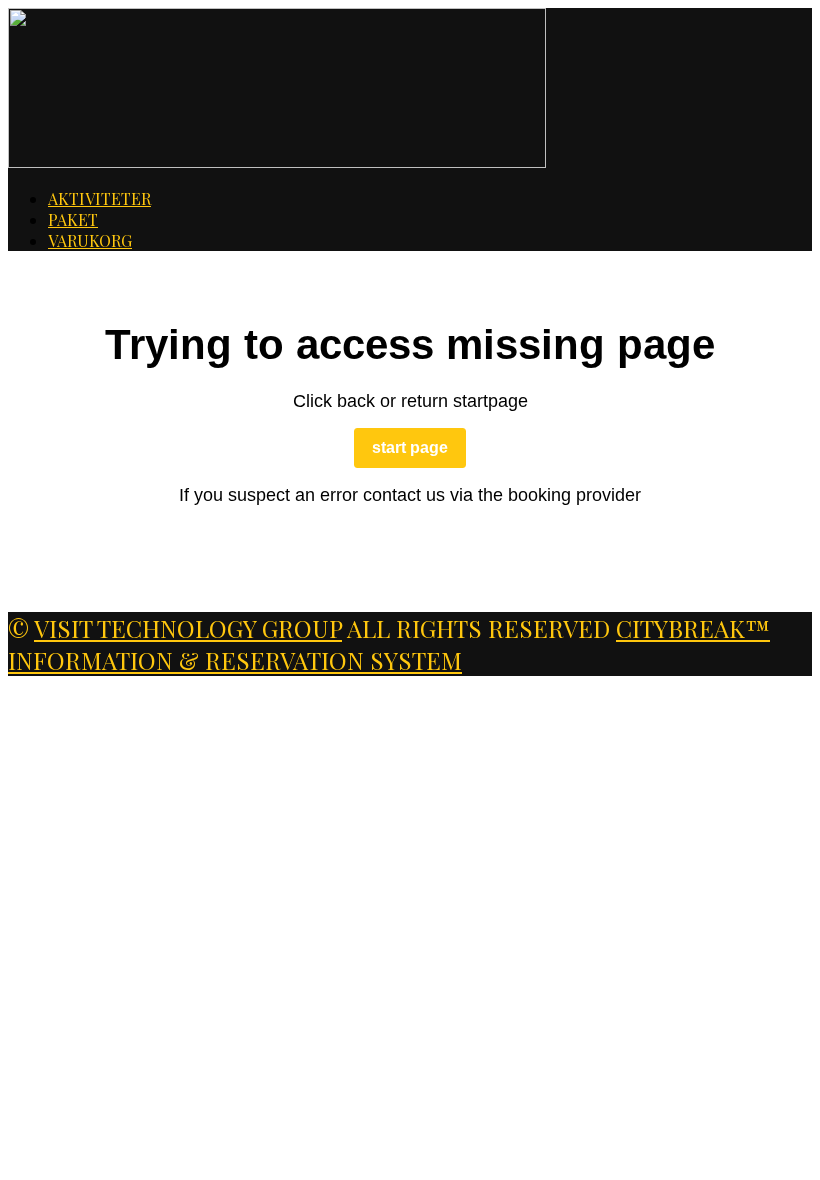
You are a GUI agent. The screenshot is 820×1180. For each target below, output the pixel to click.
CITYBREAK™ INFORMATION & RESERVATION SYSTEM (389, 644)
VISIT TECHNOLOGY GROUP (188, 628)
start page (410, 447)
